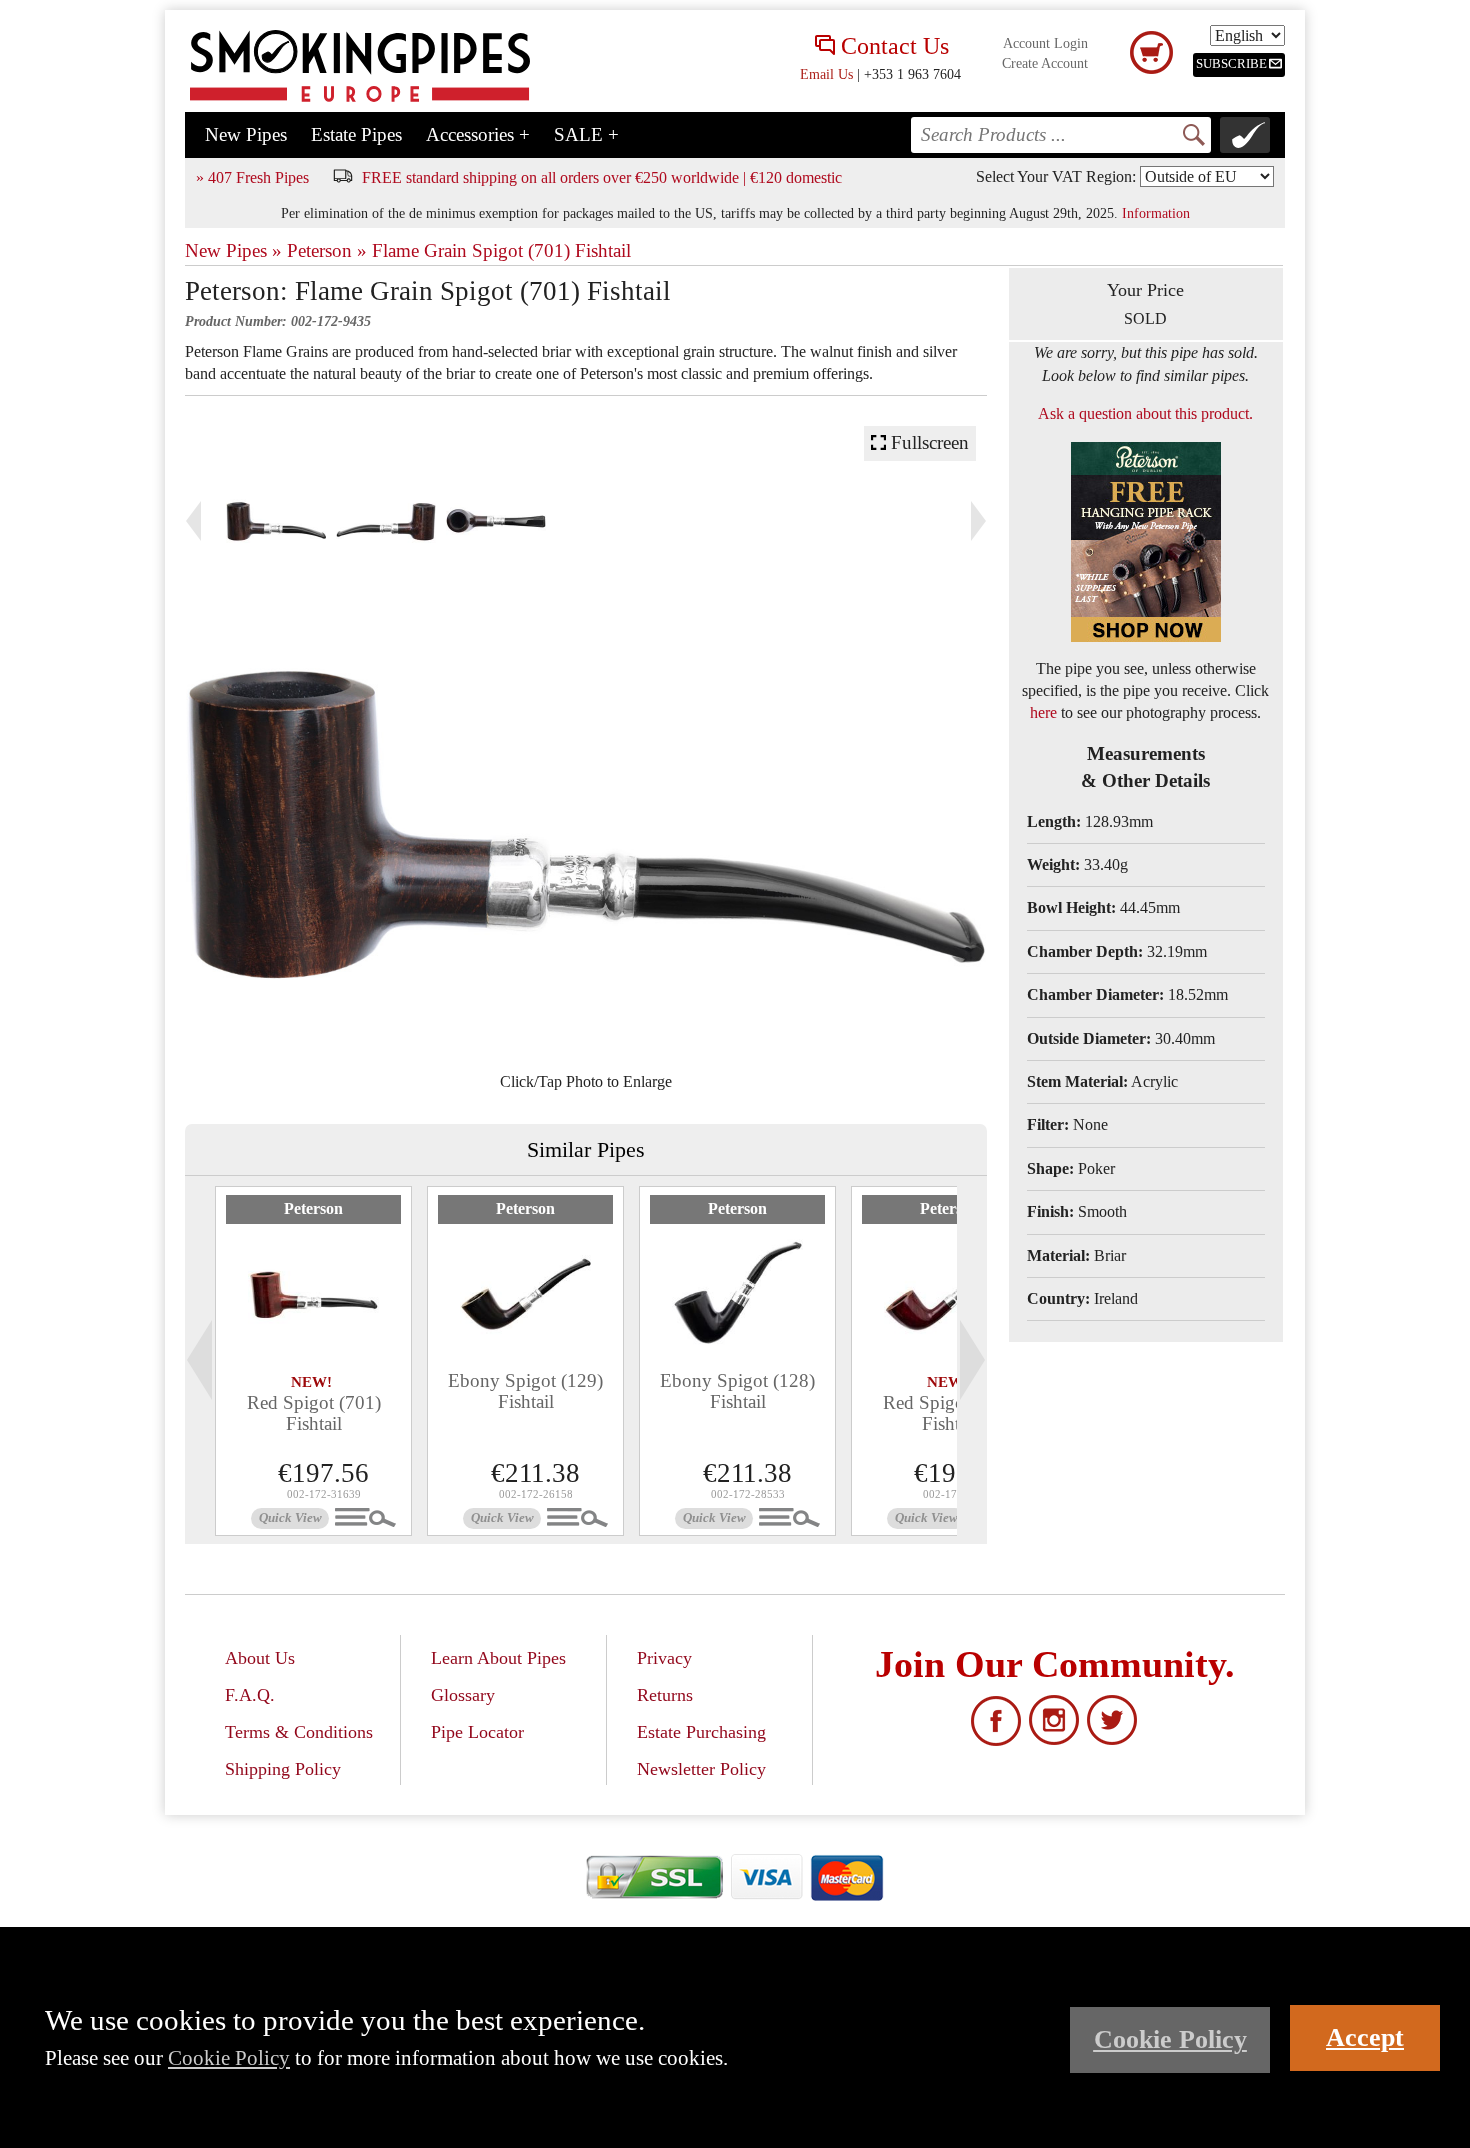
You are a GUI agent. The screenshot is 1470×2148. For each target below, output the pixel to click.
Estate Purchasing (701, 1732)
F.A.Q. (250, 1695)
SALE (586, 134)
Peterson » (327, 250)
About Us (260, 1658)
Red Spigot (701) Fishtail (314, 1413)
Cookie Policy (229, 2057)
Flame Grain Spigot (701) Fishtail (501, 250)
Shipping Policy (283, 1769)
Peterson (313, 1208)
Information (1156, 213)
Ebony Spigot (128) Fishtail (737, 1391)
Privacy (664, 1658)
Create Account (1045, 63)
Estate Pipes (356, 134)
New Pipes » (233, 250)
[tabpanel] (313, 1361)
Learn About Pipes (498, 1658)
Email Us (826, 74)
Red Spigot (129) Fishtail (950, 1413)
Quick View (290, 1518)
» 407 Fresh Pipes (252, 177)
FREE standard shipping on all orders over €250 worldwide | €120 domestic (602, 177)
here (1043, 712)
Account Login (1045, 43)
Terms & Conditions (299, 1732)
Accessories (478, 134)
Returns (665, 1695)
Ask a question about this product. (1145, 413)
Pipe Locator (477, 1732)
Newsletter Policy (701, 1769)
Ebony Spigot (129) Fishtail (525, 1391)
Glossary (463, 1695)
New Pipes (246, 134)
